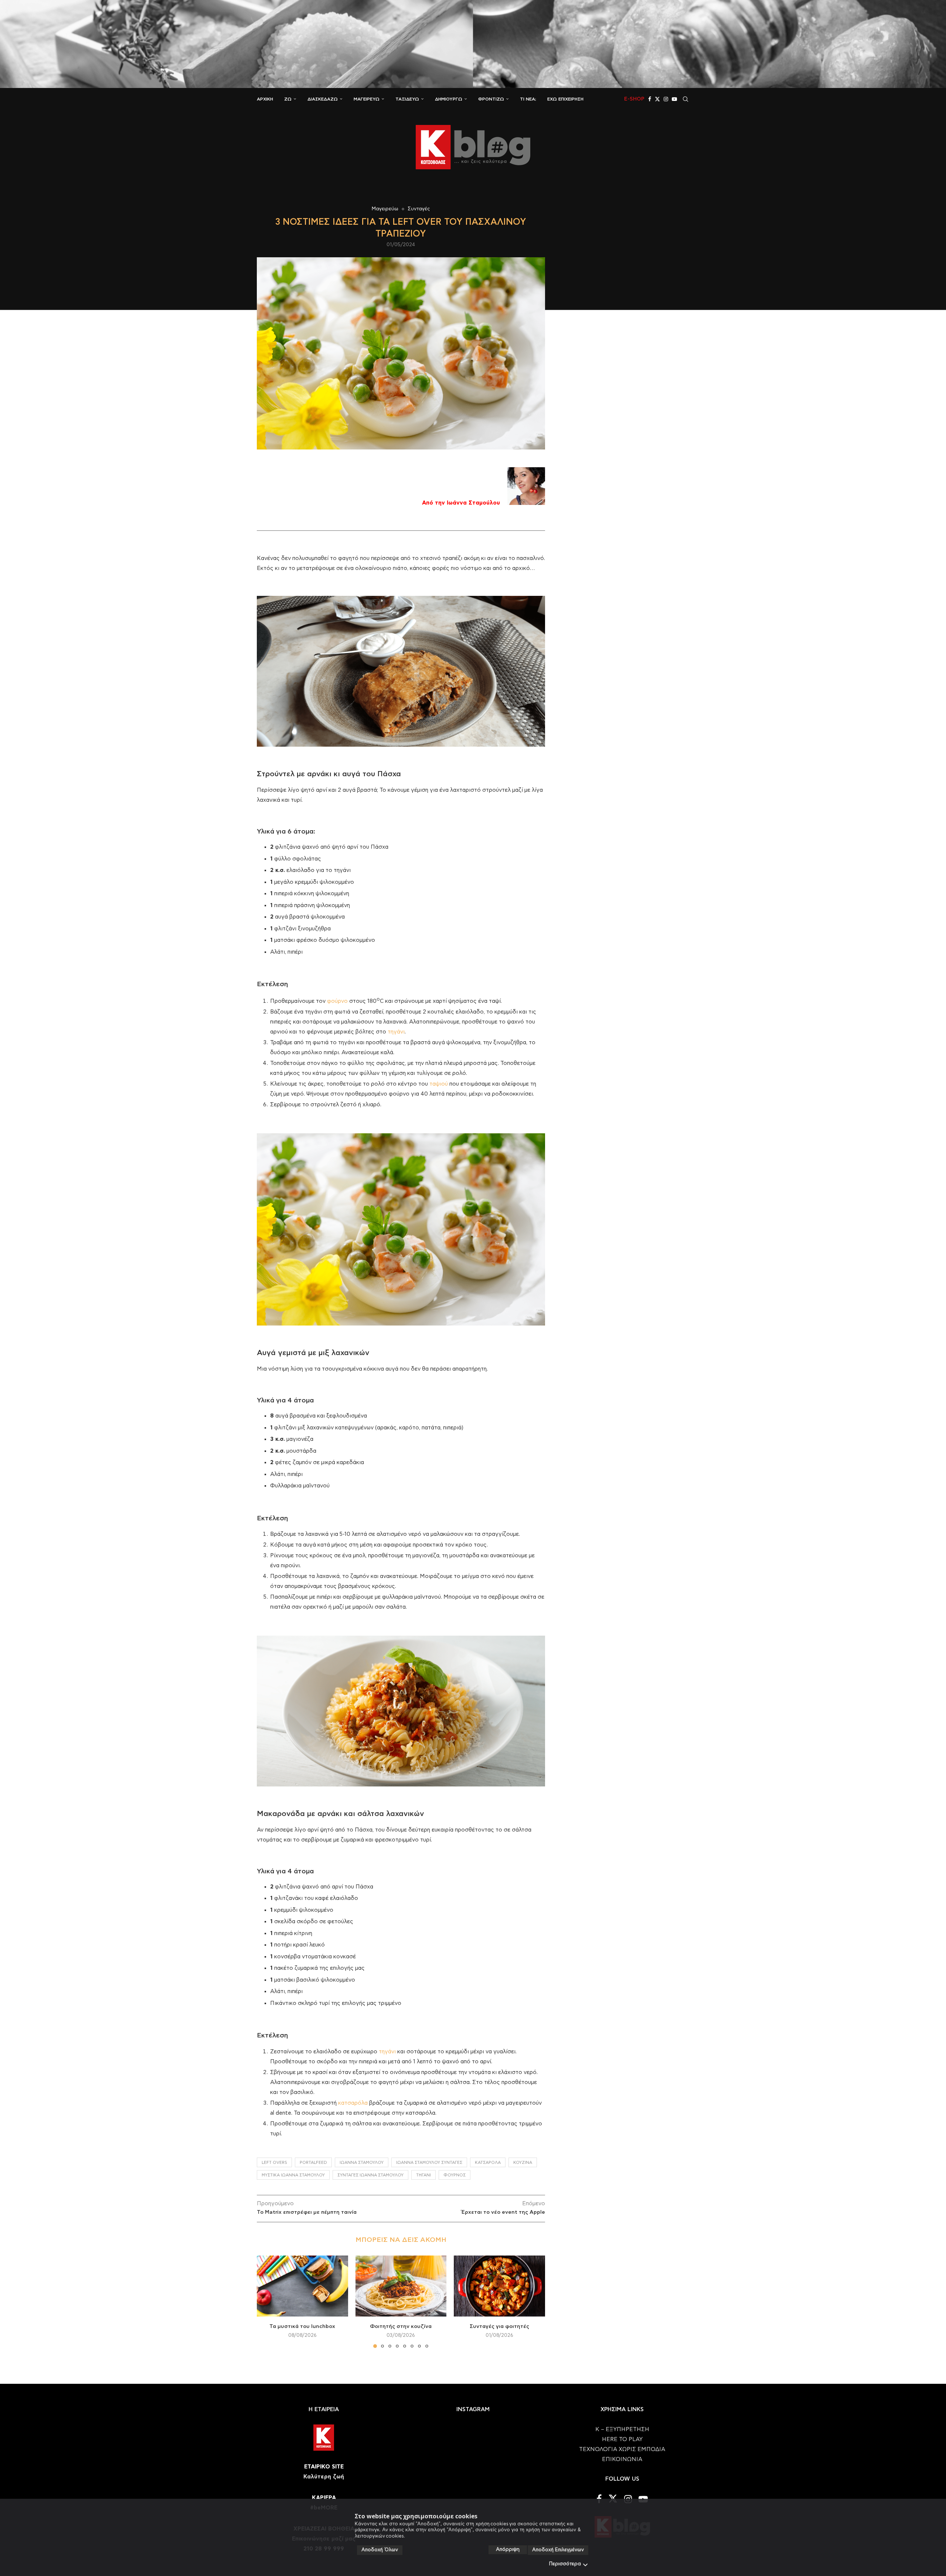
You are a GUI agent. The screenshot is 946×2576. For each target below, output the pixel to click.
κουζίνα (523, 2163)
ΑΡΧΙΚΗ (265, 99)
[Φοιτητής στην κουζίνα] (401, 2286)
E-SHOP (634, 99)
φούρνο (337, 1001)
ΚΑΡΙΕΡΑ (324, 2498)
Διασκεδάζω (323, 99)
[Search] (685, 99)
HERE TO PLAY (622, 2439)
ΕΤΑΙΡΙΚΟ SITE (324, 2467)
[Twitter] (657, 99)
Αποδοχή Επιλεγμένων (558, 2550)
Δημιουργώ (449, 99)
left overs (274, 2163)
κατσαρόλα (353, 2103)
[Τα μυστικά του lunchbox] (302, 2286)
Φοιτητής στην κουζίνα (401, 2326)
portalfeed (313, 2163)
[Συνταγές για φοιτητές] (499, 2286)
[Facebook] (650, 99)
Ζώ (288, 99)
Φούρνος (455, 2175)
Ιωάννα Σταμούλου (362, 2163)
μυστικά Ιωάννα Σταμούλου (293, 2175)
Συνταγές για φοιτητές (499, 2326)
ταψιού (439, 1084)
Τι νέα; (528, 99)
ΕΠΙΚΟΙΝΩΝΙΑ (622, 2459)
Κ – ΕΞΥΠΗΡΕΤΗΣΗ (622, 2429)
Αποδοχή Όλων (380, 2550)
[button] (267, 2301)
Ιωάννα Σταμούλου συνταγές (429, 2163)
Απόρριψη (508, 2550)
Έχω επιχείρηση (565, 99)
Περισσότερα (565, 2564)
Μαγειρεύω (367, 99)
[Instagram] (666, 99)
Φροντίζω (491, 99)
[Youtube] (674, 99)
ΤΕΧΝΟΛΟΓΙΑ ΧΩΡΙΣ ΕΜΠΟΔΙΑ (622, 2449)
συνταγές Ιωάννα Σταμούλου (370, 2175)
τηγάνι (396, 1032)
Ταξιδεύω (407, 99)
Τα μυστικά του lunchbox (302, 2326)
